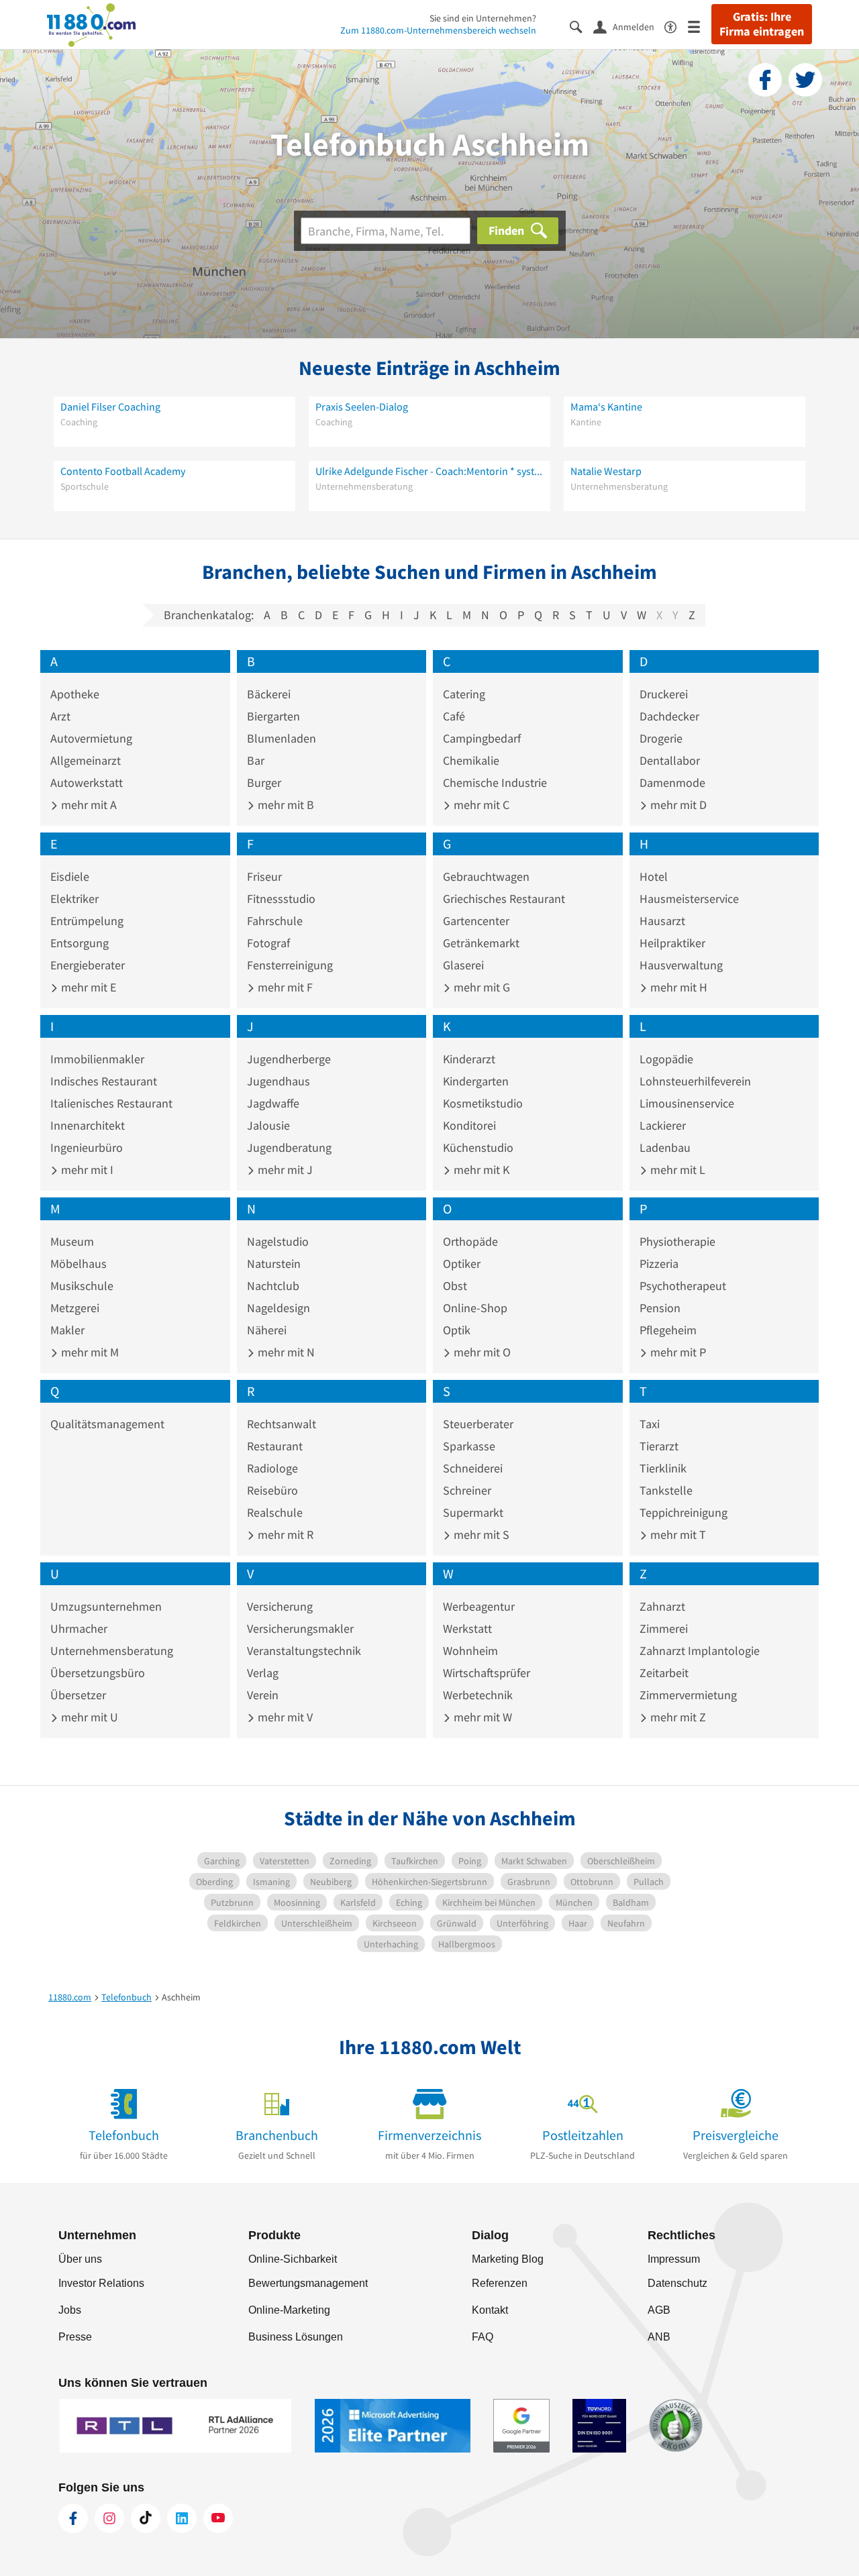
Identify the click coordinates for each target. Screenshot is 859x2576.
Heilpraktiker (672, 943)
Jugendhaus (279, 1081)
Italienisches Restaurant (111, 1103)
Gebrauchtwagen (486, 876)
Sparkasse (469, 1446)
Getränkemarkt (481, 943)
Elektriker (74, 899)
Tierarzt (659, 1446)
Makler (67, 1330)
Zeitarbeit (664, 1673)
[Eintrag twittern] (805, 80)
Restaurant (275, 1446)
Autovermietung (91, 738)
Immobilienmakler (97, 1059)
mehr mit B (285, 805)
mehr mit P (677, 1352)
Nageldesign (279, 1308)
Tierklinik (663, 1468)
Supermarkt (473, 1512)
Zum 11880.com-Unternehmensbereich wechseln (438, 30)
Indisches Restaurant (104, 1081)
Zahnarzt (662, 1606)
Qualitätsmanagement (107, 1424)
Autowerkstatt (87, 783)
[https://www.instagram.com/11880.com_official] (109, 2518)
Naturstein (274, 1264)
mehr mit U (88, 1717)
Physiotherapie (677, 1241)
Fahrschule (275, 921)
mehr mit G (481, 987)
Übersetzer (78, 1695)
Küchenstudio (478, 1147)
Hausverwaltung (681, 965)
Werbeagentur (479, 1606)
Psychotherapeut (683, 1286)
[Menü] (700, 26)
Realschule (275, 1512)
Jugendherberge (289, 1059)
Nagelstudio (278, 1241)
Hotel (654, 876)
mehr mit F (284, 987)
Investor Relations (101, 2283)
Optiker (462, 1264)
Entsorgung (80, 943)
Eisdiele (70, 876)
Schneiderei (473, 1468)
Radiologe (272, 1468)
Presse (75, 2337)
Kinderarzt (469, 1059)
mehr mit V (284, 1717)
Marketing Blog (508, 2259)
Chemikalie (471, 760)
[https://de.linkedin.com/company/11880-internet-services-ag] (182, 2518)
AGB (659, 2310)
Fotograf (268, 943)
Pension (660, 1308)
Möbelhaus (79, 1264)
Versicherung (280, 1606)
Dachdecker (669, 716)
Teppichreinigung (684, 1512)
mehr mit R (284, 1535)
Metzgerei (75, 1308)
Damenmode (672, 783)
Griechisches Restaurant (504, 899)
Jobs (70, 2310)
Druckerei (664, 694)
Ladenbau (665, 1147)
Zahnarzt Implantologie (700, 1651)
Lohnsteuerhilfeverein (695, 1081)
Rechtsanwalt (282, 1424)
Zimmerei (664, 1628)
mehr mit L (676, 1170)
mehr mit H (677, 987)
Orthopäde (470, 1241)
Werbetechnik (478, 1695)
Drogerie (661, 738)
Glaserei (463, 965)
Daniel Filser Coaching (110, 407)
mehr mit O (481, 1352)
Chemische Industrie (495, 783)
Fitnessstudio (281, 899)
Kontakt (490, 2310)
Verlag (263, 1673)
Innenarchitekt (88, 1125)
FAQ (483, 2337)
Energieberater (88, 965)
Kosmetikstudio (483, 1103)
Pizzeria (659, 1264)
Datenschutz (677, 2283)
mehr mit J (284, 1170)
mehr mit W (482, 1717)
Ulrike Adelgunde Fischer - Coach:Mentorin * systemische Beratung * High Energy (429, 471)
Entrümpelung (87, 921)
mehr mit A (88, 805)
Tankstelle (666, 1490)
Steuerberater (478, 1424)
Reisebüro (272, 1490)
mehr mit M (89, 1352)
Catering (464, 694)
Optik (457, 1330)
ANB (659, 2337)
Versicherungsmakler (300, 1628)
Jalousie (268, 1125)
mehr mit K (480, 1170)
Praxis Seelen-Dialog (362, 407)
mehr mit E (87, 987)
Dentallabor (670, 760)
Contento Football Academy (123, 471)
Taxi (650, 1424)
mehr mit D (677, 805)
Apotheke (75, 694)
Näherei (267, 1330)
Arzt (60, 716)
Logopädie (666, 1059)
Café (454, 716)
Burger (264, 783)
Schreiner (467, 1490)
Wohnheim (470, 1651)
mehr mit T (677, 1535)
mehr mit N (285, 1352)
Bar (256, 760)
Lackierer (663, 1125)
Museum (72, 1241)
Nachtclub (273, 1286)
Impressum (674, 2259)
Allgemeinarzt (86, 760)
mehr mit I (86, 1170)
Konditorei (469, 1125)
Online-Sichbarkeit (293, 2259)
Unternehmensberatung (112, 1651)
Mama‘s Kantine (606, 407)
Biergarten (273, 716)
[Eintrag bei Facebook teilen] (765, 80)
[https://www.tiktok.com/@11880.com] (146, 2518)
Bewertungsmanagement (308, 2283)
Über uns (80, 2259)
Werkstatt (467, 1628)
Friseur (264, 876)
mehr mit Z (677, 1717)
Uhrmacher (79, 1628)
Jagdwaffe (273, 1103)
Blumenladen (282, 738)
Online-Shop (475, 1308)
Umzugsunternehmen (106, 1606)
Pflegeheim (668, 1330)
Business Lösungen (296, 2337)
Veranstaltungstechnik (304, 1651)
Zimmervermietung (688, 1695)
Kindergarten (476, 1081)
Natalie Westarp (606, 471)
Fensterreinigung (290, 965)
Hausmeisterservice (689, 899)
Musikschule (82, 1286)
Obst (455, 1286)
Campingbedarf (482, 738)
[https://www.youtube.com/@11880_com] (218, 2518)
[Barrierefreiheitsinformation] (676, 26)
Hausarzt (662, 921)
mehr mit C (480, 805)
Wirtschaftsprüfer (487, 1673)
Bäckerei (269, 694)
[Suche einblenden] (582, 26)
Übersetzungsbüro (98, 1673)
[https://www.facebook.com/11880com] (73, 2518)
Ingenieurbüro (87, 1147)
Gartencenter (476, 921)
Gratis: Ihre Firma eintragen (762, 24)
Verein (263, 1695)
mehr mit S (480, 1535)
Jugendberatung (289, 1147)
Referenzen (500, 2283)
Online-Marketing (289, 2310)
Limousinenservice (687, 1103)
